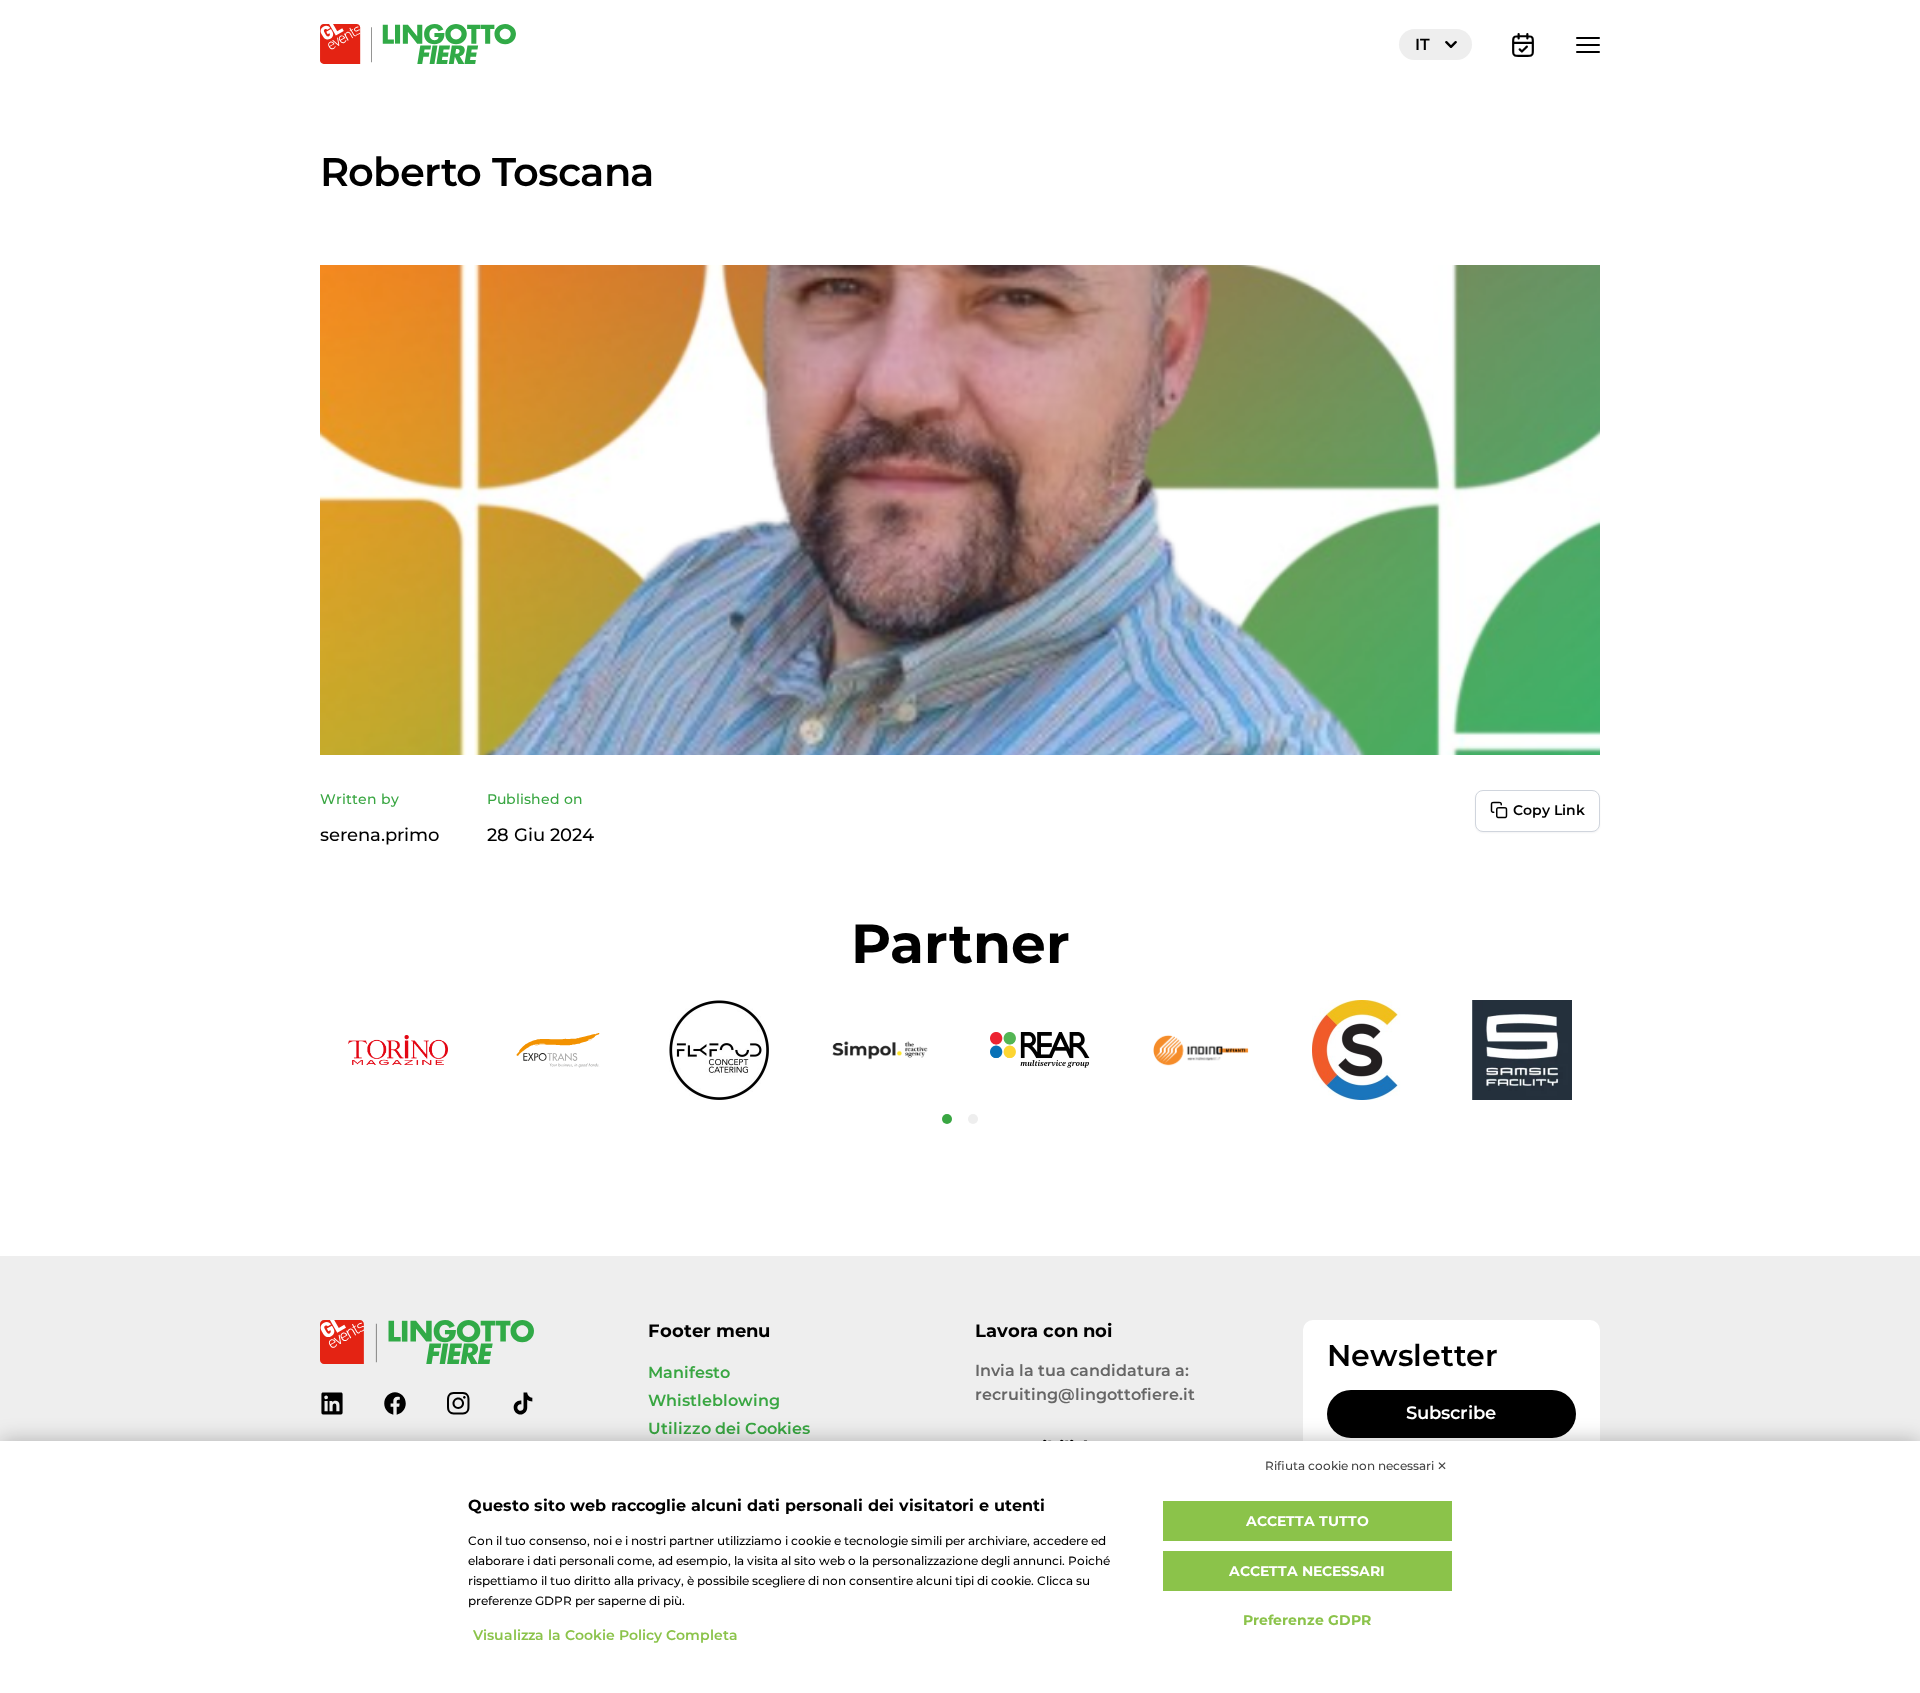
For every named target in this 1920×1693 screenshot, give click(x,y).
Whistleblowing (714, 1401)
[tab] (947, 1119)
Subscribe (1451, 1413)
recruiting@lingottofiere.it (1085, 1395)
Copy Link (1549, 810)
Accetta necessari (1307, 1571)
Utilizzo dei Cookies (729, 1429)
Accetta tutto (1307, 1521)
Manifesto (689, 1373)
